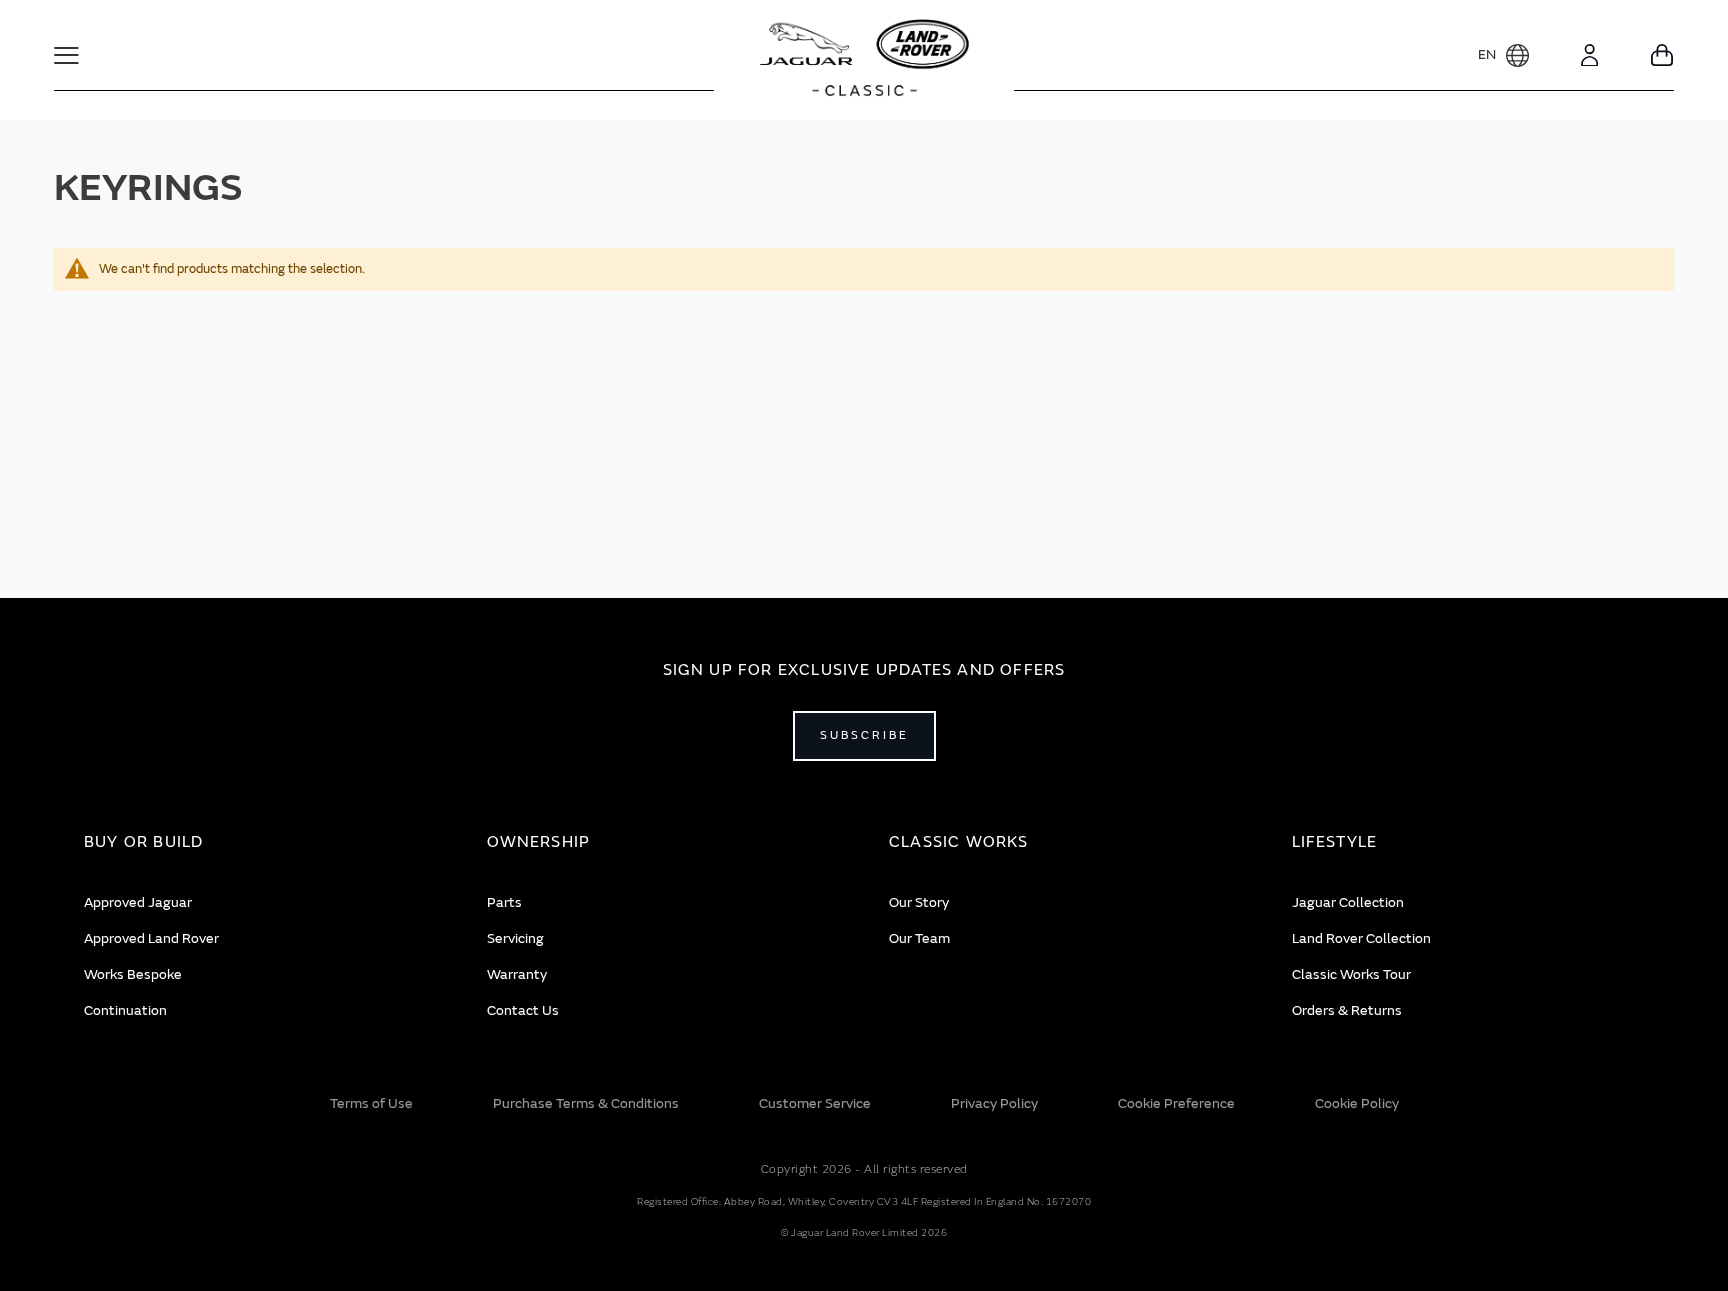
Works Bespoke (133, 974)
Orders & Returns (1347, 1010)
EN (1487, 54)
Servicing (515, 938)
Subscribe (864, 735)
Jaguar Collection (1348, 902)
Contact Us (523, 1010)
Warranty (517, 974)
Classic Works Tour (1351, 974)
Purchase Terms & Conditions (586, 1103)
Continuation (125, 1010)
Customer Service (815, 1103)
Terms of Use (371, 1103)
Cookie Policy (1357, 1103)
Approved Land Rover (151, 938)
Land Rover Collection (1361, 938)
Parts (504, 902)
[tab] (260, 842)
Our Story (919, 902)
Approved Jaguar (138, 902)
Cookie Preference (1176, 1103)
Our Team (919, 938)
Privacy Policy (994, 1103)
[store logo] (864, 60)
